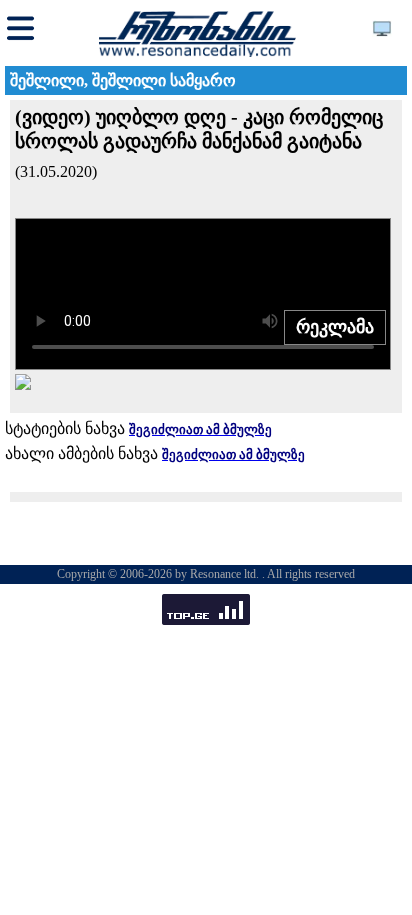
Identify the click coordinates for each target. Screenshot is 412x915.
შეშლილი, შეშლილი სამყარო (123, 80)
